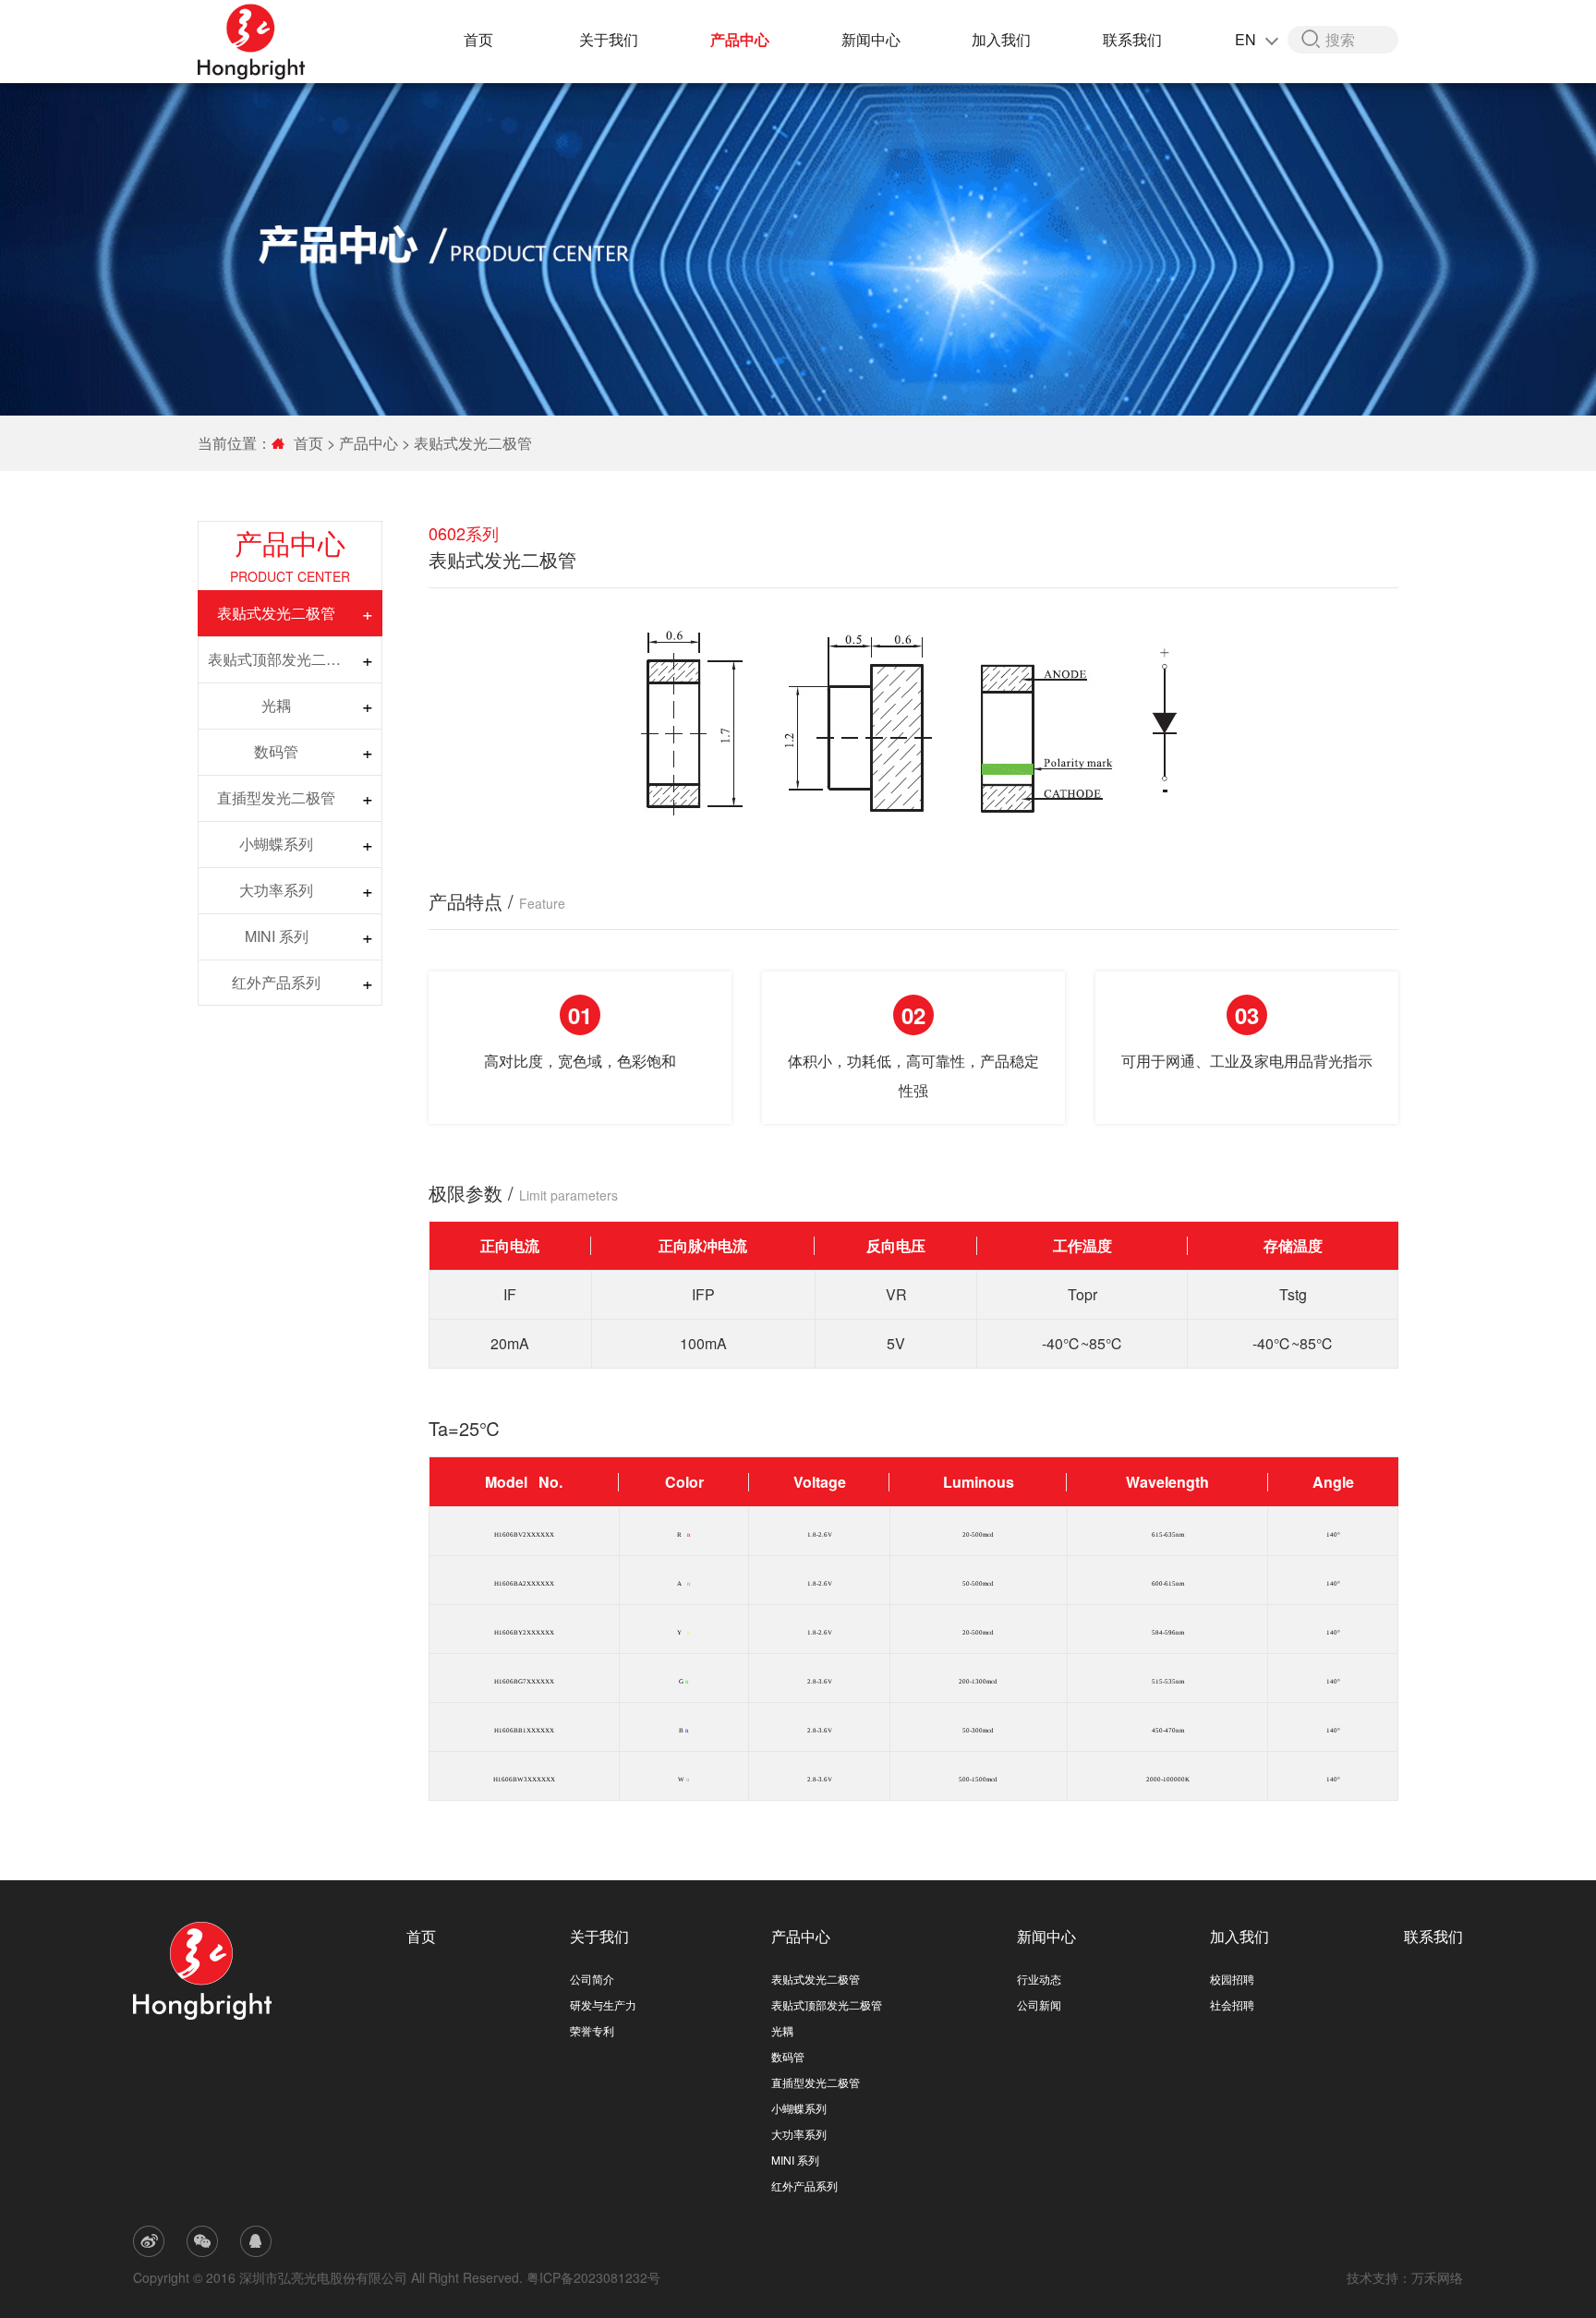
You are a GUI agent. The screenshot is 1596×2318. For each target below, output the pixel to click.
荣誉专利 (592, 2030)
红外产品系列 (276, 982)
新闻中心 (871, 39)
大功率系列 (276, 890)
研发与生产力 (603, 2004)
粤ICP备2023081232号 (593, 2277)
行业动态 (1039, 1979)
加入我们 (1001, 39)
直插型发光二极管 (276, 797)
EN (1247, 39)
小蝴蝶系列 (276, 844)
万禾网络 (1437, 2277)
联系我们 (1132, 39)
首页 (478, 39)
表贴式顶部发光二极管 (281, 659)
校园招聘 (1232, 1979)
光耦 (276, 705)
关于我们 (609, 39)
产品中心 (740, 39)
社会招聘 (1232, 2004)
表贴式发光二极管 (473, 443)
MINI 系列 (277, 936)
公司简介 (592, 1979)
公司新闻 (1039, 2004)
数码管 (276, 751)
